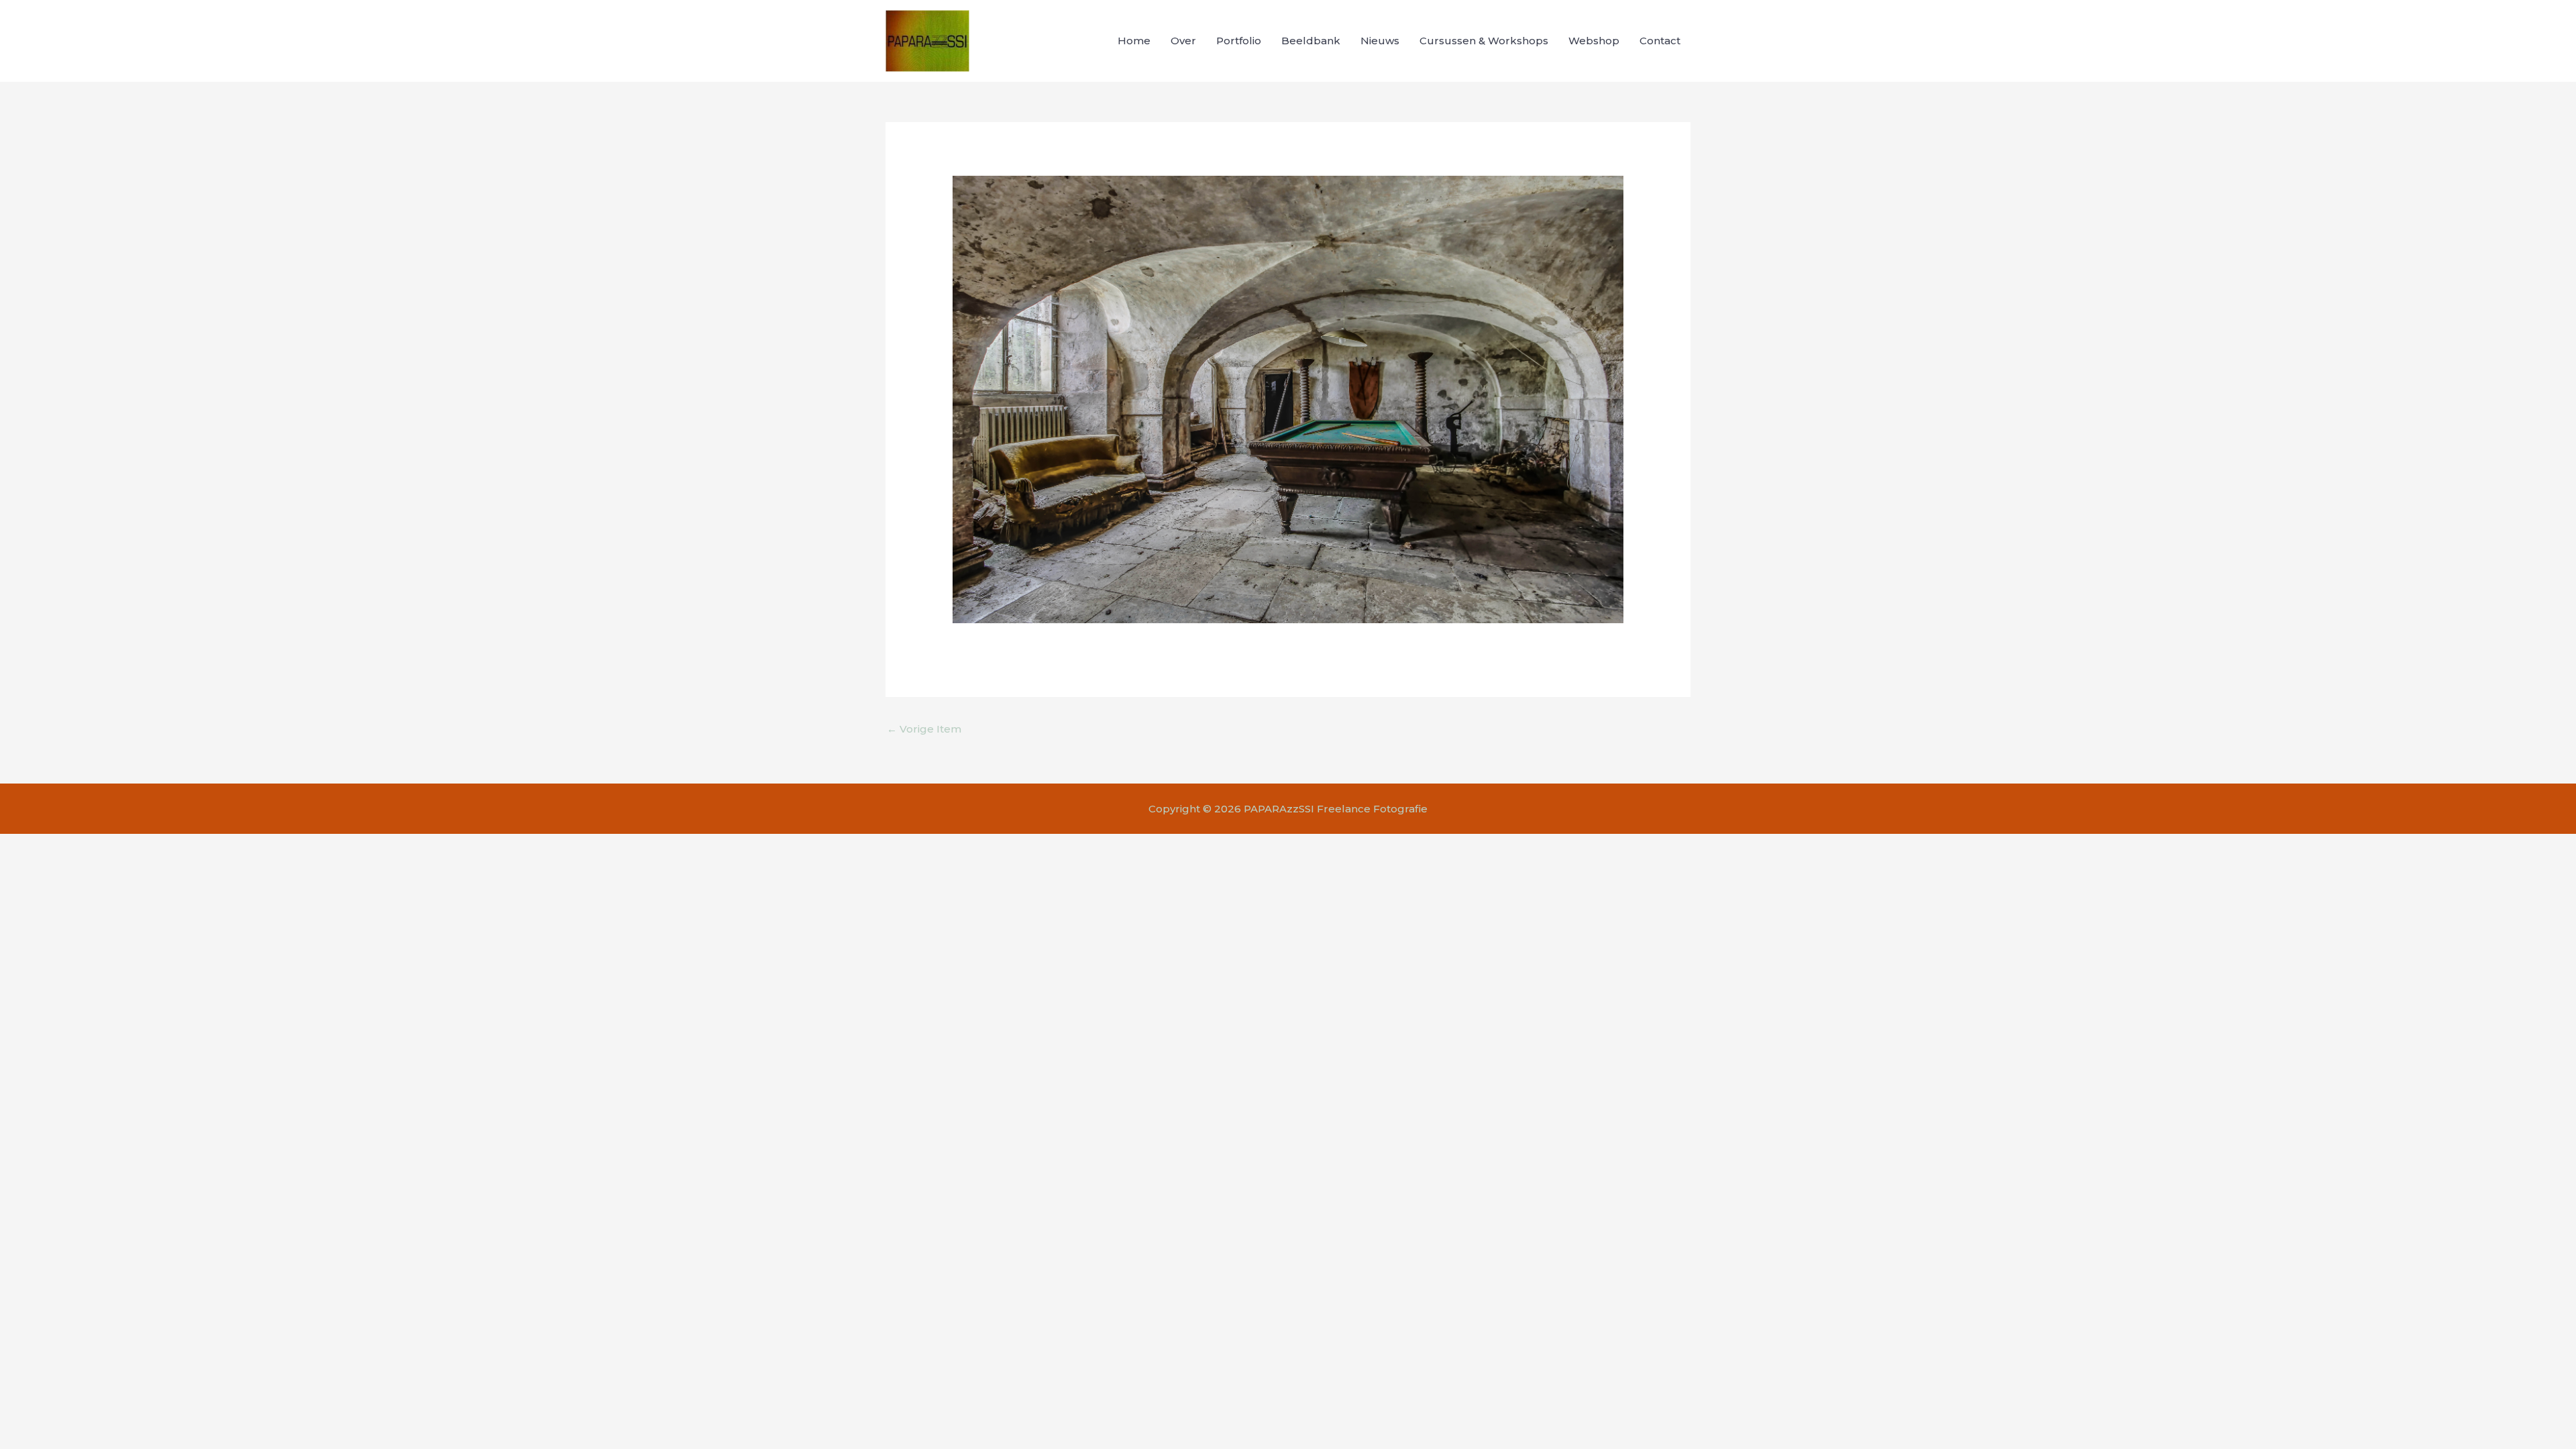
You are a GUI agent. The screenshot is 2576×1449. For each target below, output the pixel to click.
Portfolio (1239, 41)
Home (1134, 41)
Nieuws (1380, 41)
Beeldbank (1311, 41)
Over (1183, 41)
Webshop (1594, 41)
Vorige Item (924, 729)
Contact (1660, 41)
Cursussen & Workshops (1484, 41)
